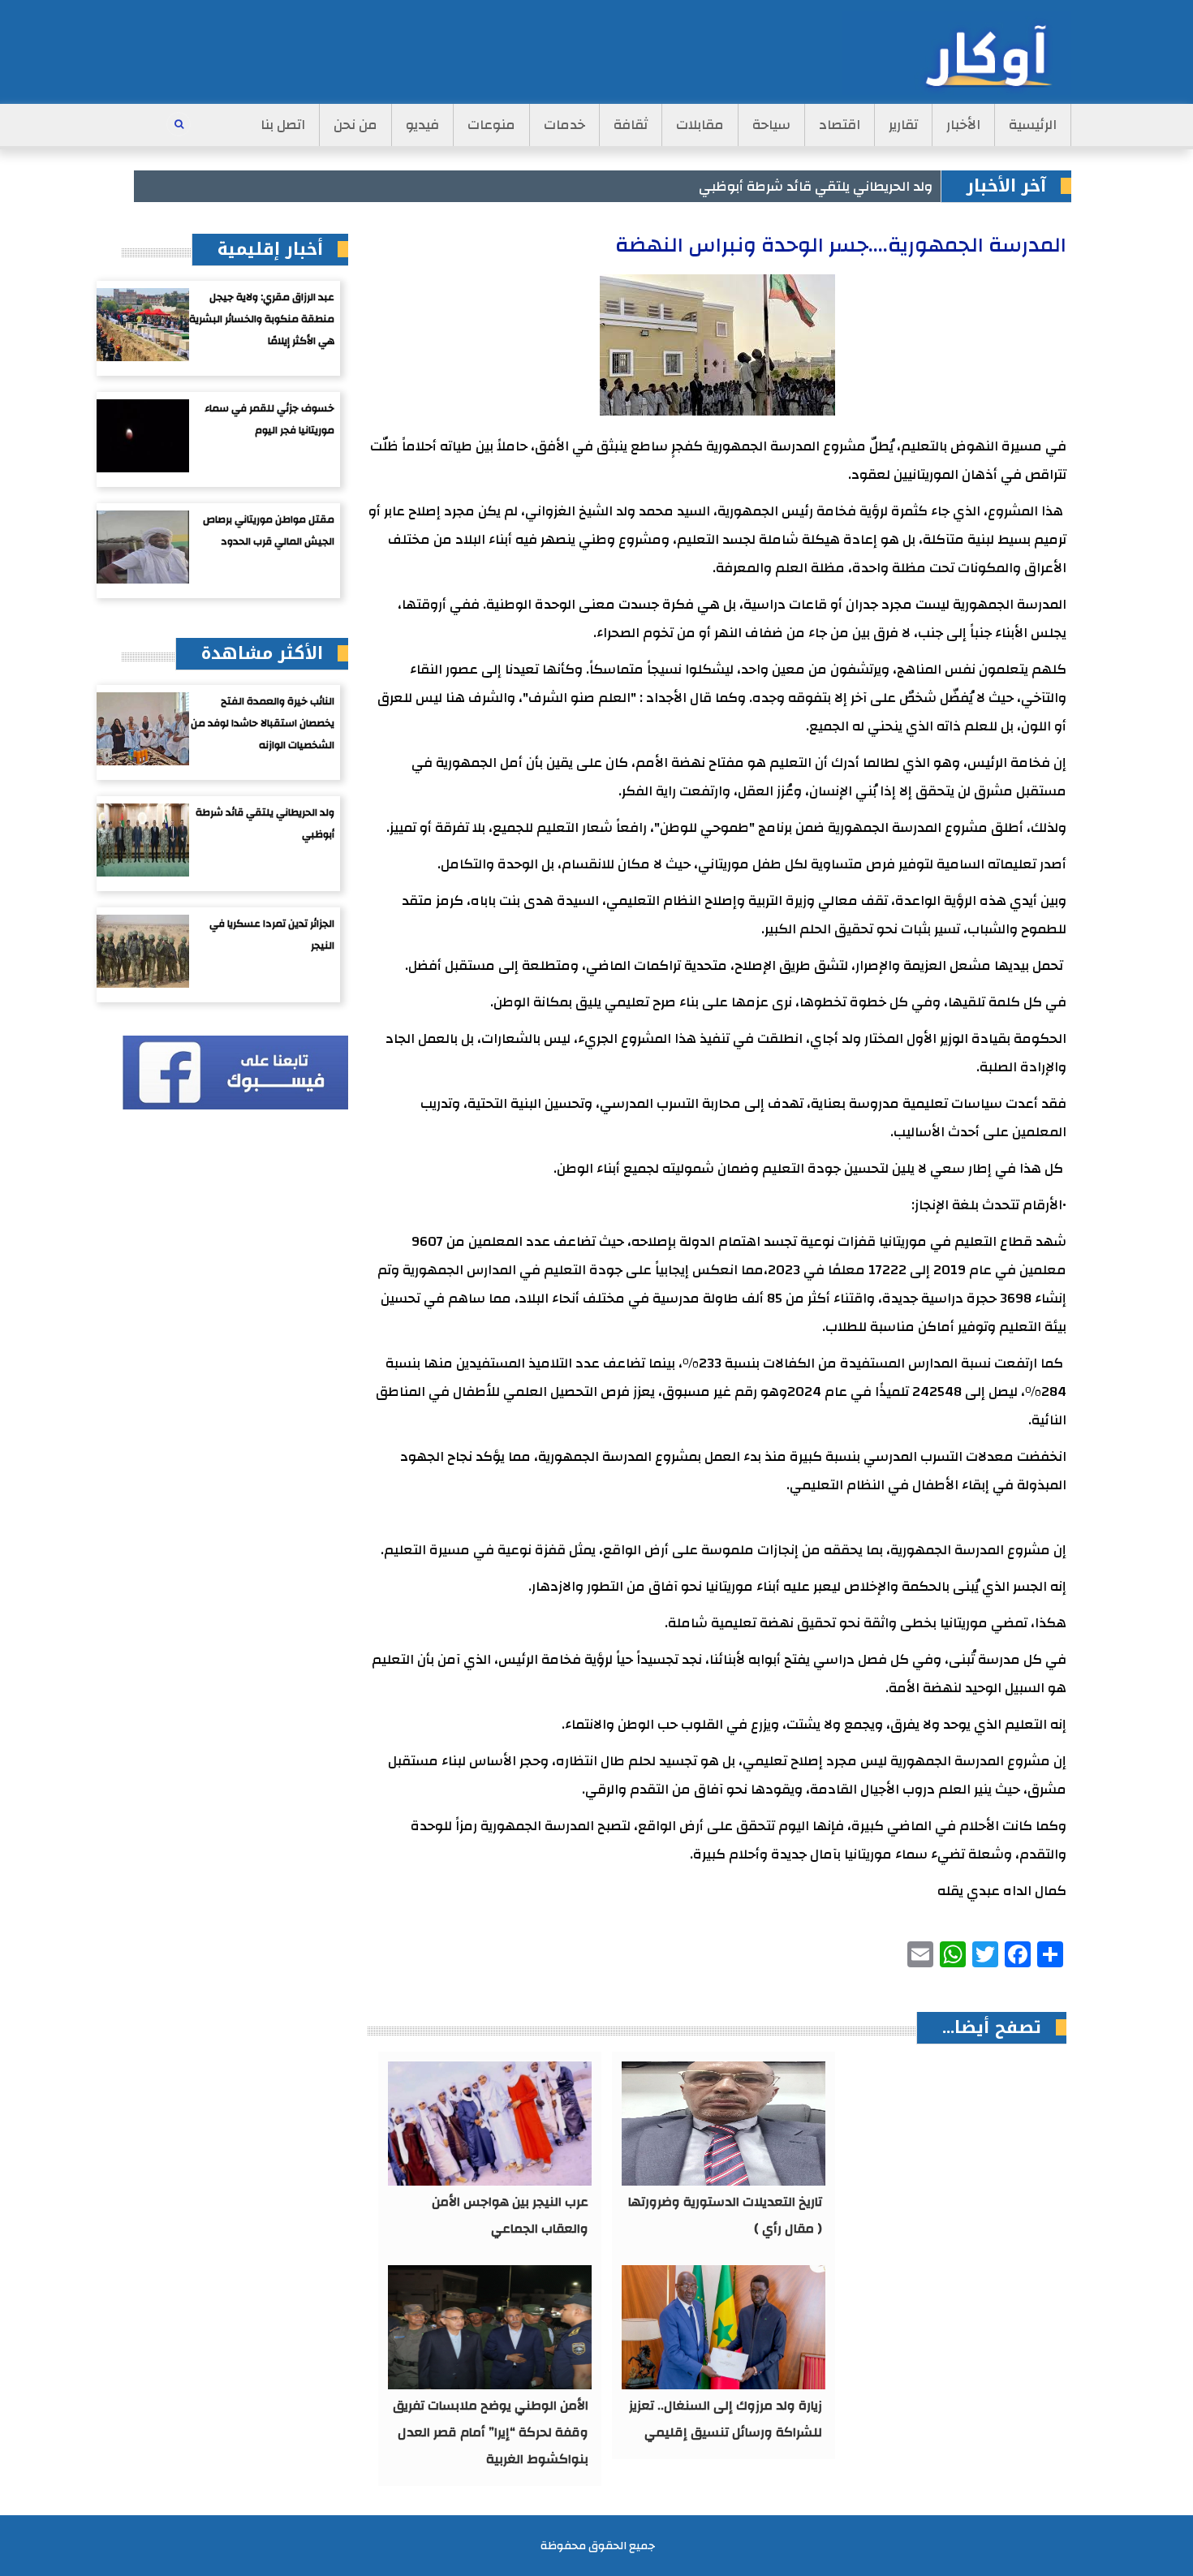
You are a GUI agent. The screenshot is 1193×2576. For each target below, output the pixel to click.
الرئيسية (1033, 125)
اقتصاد (840, 125)
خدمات (564, 125)
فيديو (422, 125)
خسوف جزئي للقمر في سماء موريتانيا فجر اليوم (269, 419)
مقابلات (700, 125)
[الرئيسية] (957, 53)
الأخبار (963, 125)
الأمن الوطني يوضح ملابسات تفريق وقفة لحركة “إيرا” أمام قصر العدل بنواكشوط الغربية (491, 2432)
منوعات (491, 125)
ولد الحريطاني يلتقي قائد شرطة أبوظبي (816, 186)
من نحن (355, 125)
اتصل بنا (283, 125)
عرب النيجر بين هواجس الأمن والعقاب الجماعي (510, 2215)
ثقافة (631, 125)
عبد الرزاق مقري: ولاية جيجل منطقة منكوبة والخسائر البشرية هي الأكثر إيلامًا (262, 319)
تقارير (903, 125)
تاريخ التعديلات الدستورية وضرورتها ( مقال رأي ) (725, 2215)
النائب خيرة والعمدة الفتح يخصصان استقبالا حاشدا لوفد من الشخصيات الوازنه (263, 723)
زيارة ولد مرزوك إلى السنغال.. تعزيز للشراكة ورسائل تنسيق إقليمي (726, 2419)
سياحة (771, 125)
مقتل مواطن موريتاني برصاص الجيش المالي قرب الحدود (269, 530)
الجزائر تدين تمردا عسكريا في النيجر (272, 935)
